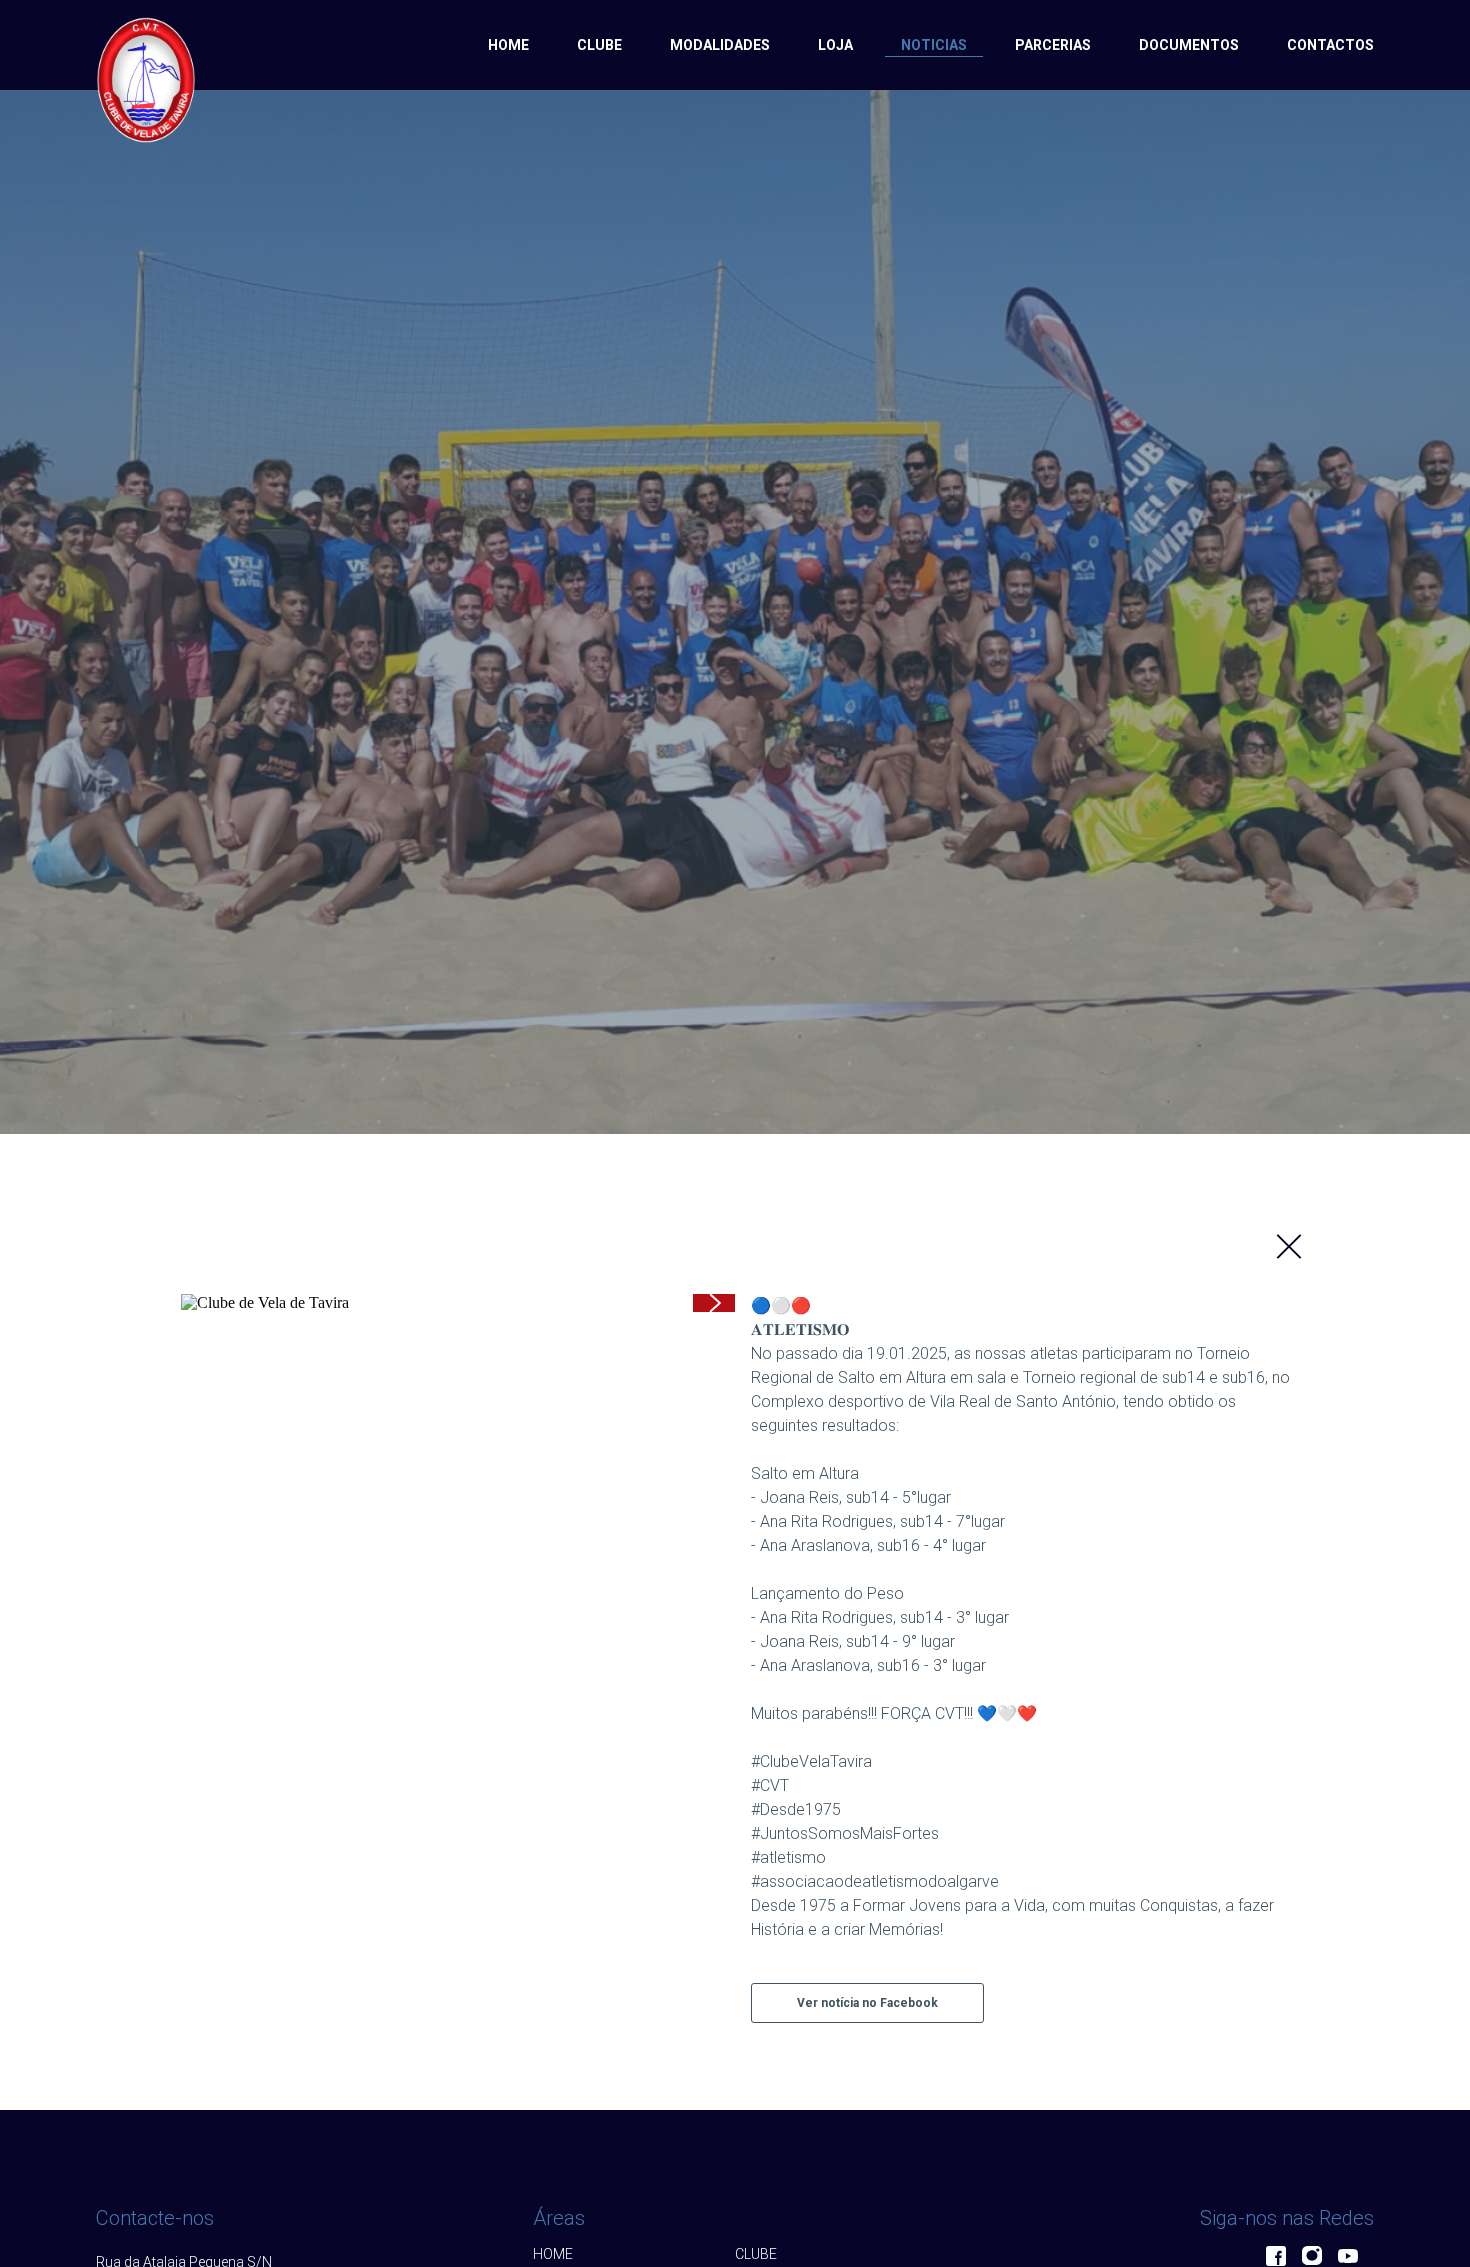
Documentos (1189, 45)
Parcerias (1053, 45)
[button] (714, 1303)
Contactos (1330, 45)
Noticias (934, 45)
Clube (599, 45)
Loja (835, 45)
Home (508, 45)
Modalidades (720, 45)
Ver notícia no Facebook (867, 2003)
